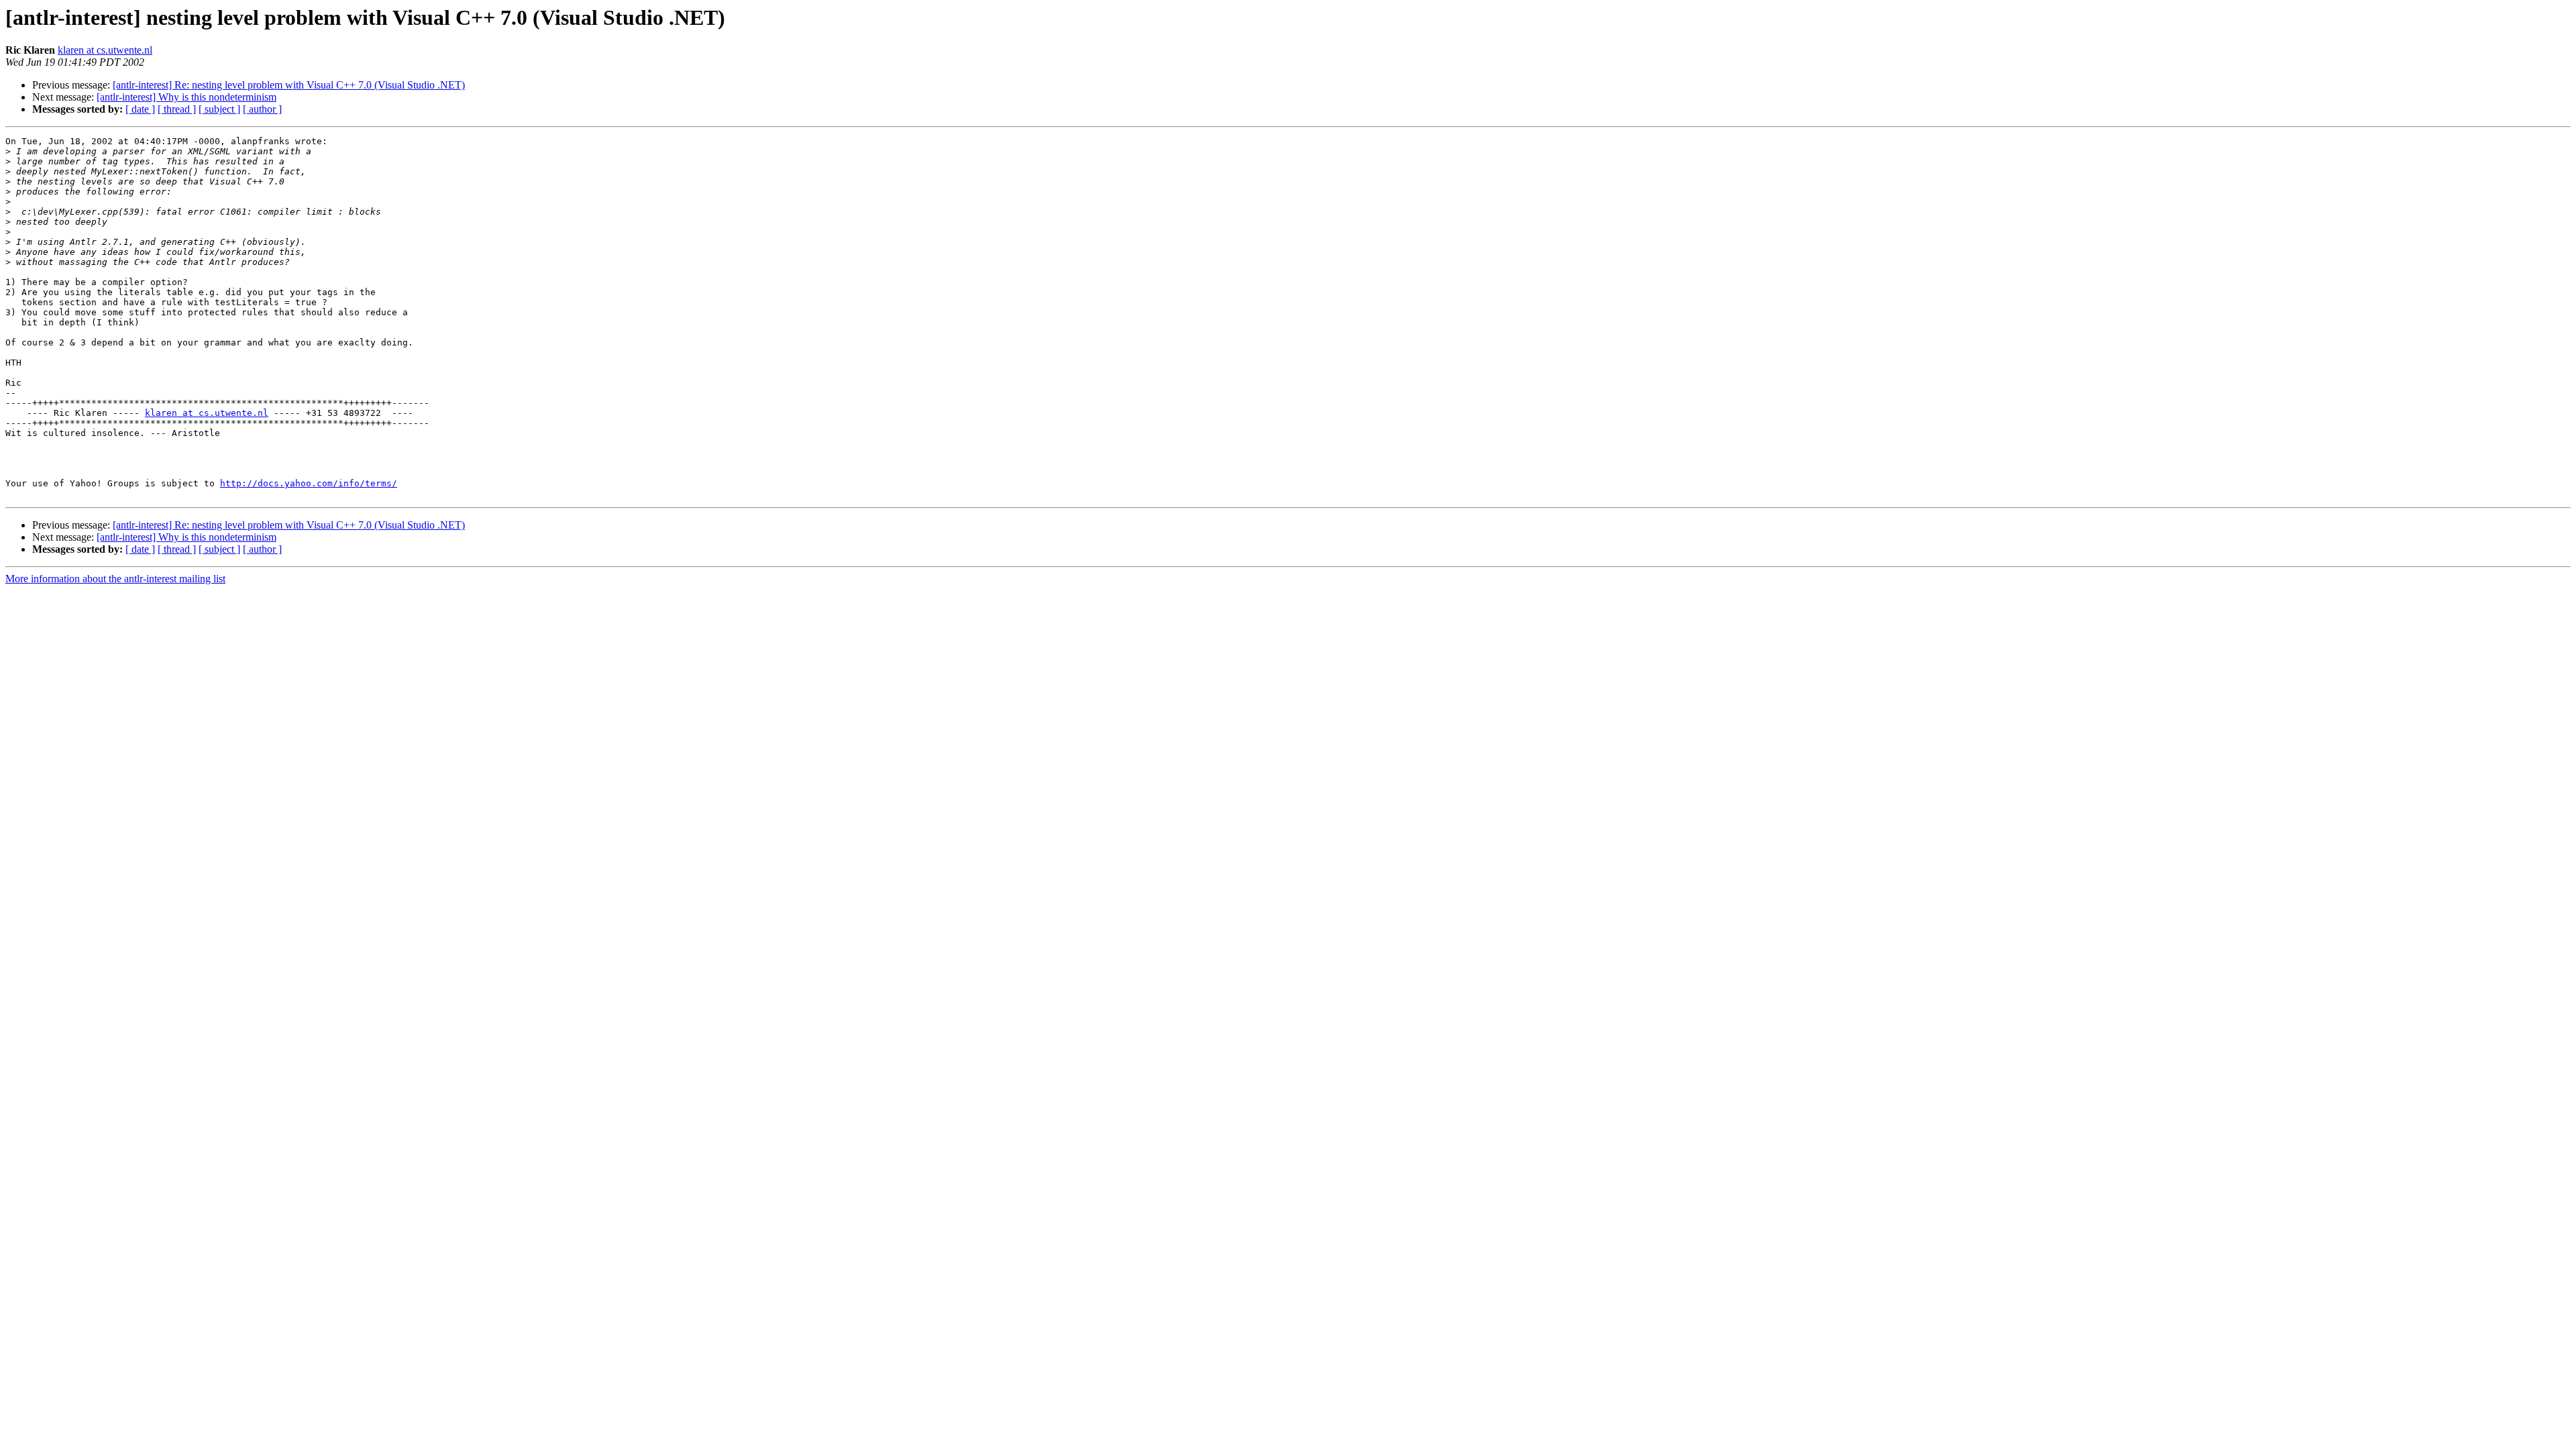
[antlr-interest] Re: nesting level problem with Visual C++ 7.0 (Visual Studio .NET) (289, 85)
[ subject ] (219, 109)
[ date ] (140, 109)
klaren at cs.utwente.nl (105, 50)
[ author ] (262, 109)
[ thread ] (177, 109)
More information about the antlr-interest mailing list (115, 579)
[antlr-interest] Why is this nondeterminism (186, 97)
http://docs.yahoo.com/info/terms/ (309, 483)
